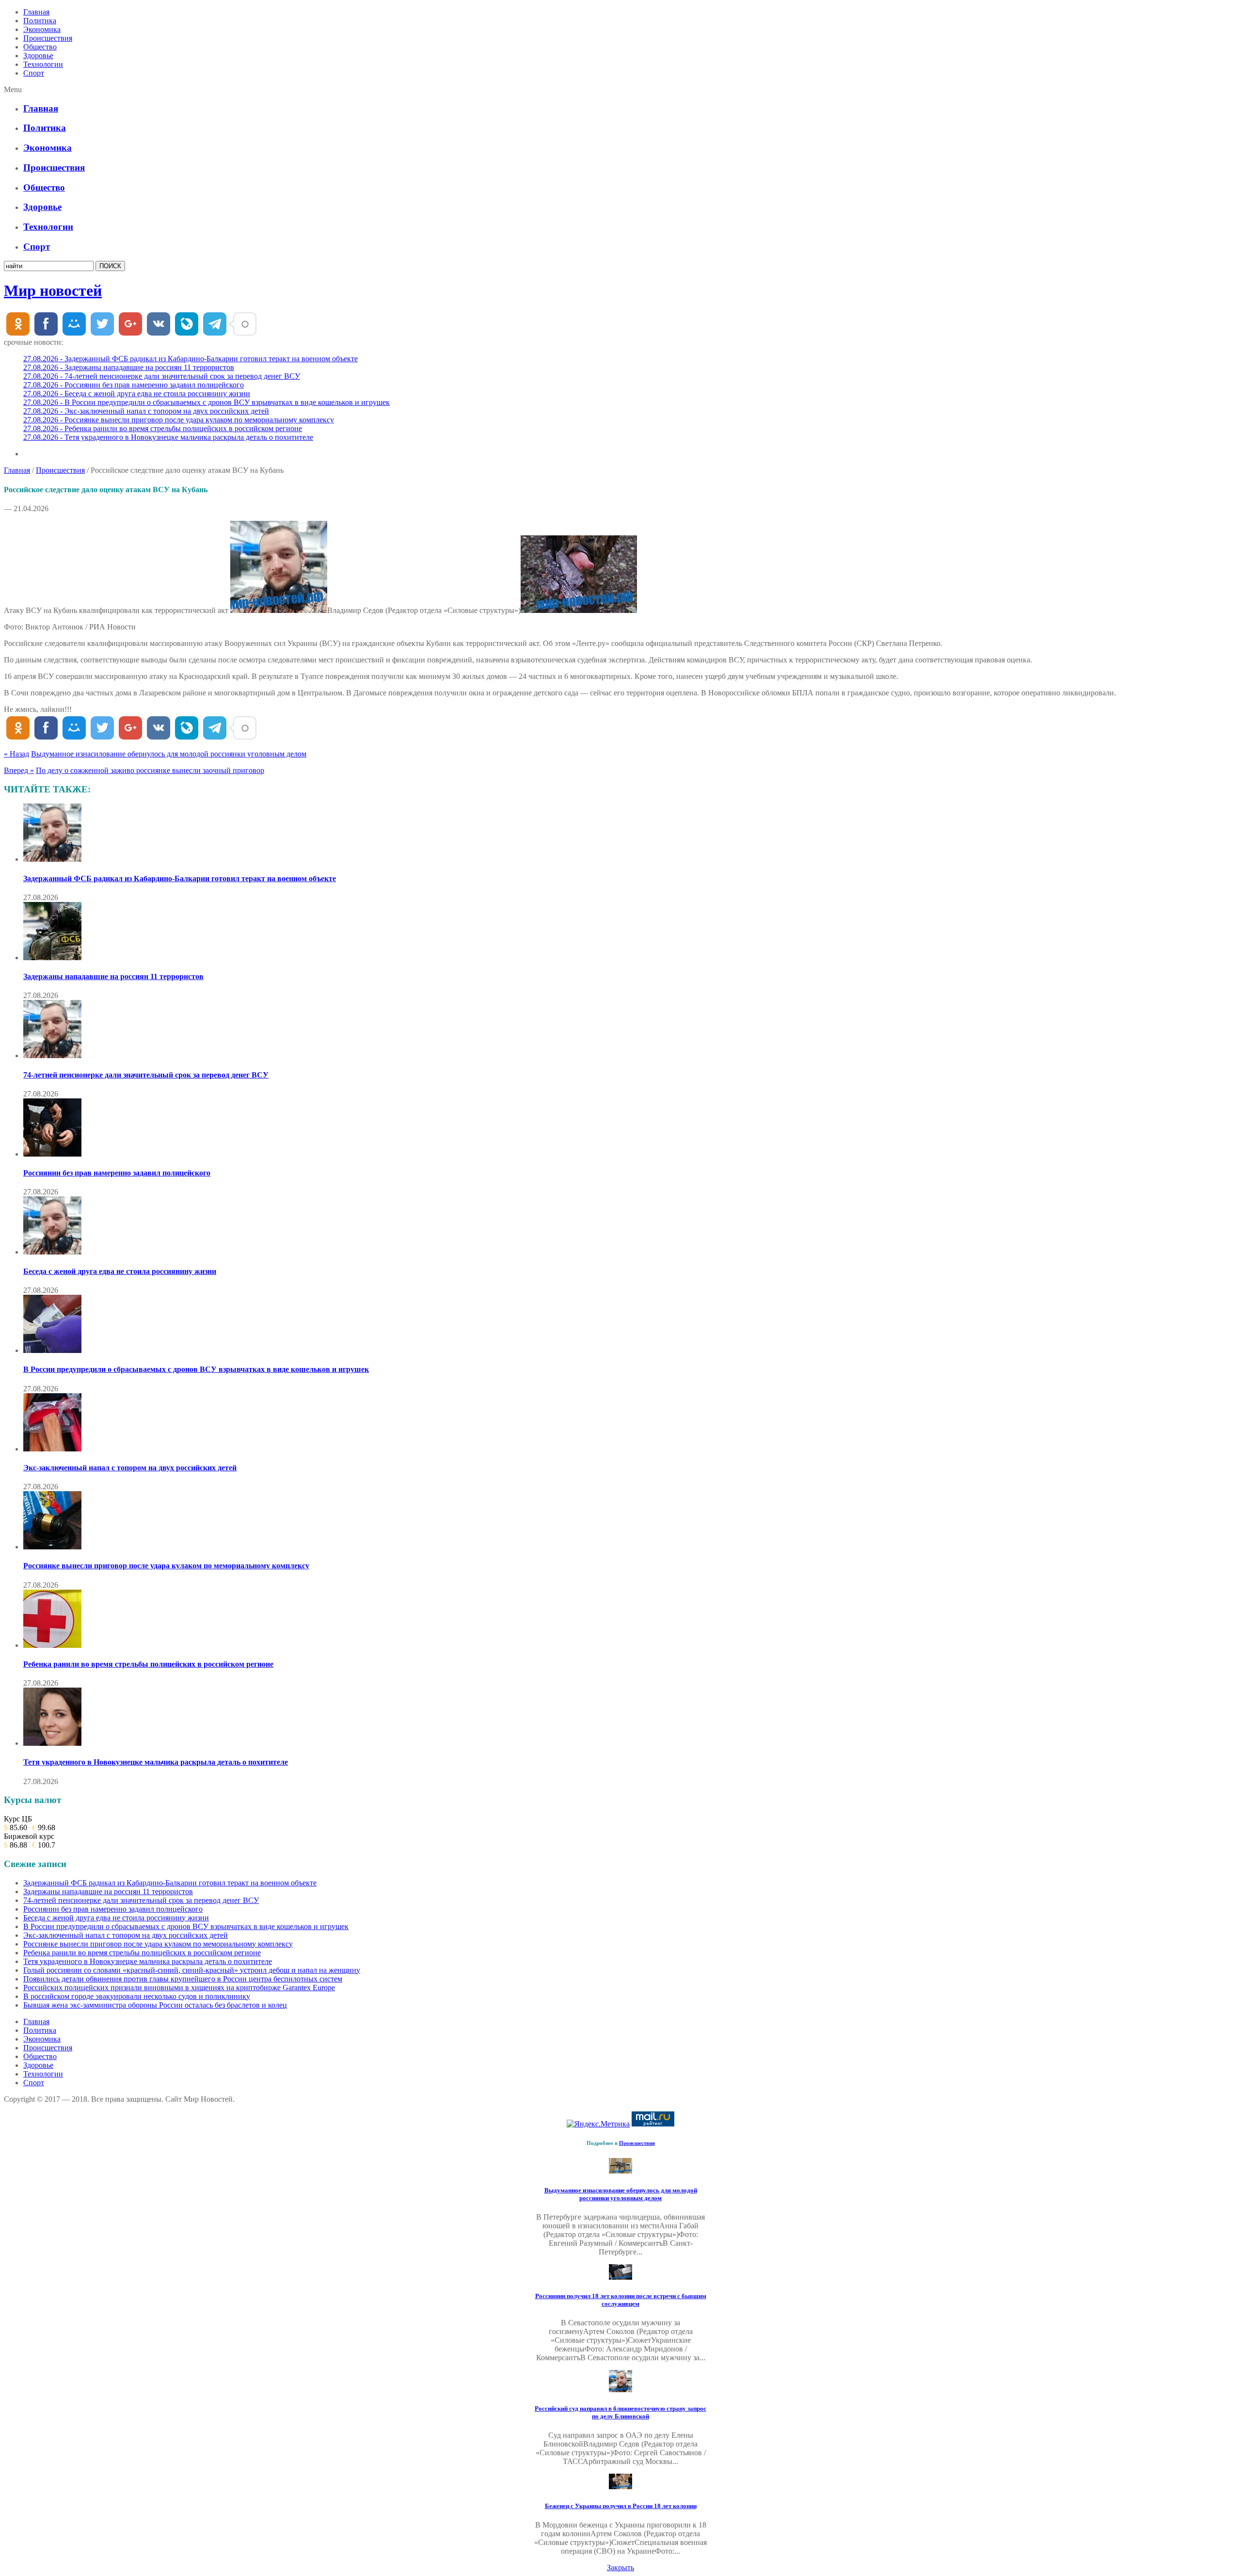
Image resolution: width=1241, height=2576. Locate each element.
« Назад (16, 754)
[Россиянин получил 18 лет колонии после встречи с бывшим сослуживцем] (620, 2277)
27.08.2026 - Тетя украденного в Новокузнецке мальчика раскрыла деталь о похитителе (168, 437)
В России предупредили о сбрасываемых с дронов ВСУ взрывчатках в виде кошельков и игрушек (196, 1369)
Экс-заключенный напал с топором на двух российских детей (130, 1468)
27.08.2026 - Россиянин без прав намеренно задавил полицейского (134, 385)
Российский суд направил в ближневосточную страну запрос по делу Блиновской (620, 2412)
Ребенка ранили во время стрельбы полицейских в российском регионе (148, 1664)
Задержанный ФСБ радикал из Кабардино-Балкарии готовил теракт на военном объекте (180, 878)
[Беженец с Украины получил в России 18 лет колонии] (620, 2487)
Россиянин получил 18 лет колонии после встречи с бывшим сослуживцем (621, 2300)
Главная (36, 12)
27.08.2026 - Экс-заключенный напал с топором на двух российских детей (146, 411)
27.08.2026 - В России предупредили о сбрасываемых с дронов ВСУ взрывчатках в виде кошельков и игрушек (207, 402)
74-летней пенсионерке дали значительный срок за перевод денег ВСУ (146, 1075)
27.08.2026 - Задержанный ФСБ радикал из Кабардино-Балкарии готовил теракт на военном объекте (191, 359)
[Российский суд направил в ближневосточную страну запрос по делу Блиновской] (620, 2390)
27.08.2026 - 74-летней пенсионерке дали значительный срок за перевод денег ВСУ (162, 376)
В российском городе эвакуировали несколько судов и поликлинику (137, 1996)
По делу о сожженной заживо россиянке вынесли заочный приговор (150, 770)
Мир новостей (53, 290)
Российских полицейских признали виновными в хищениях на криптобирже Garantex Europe (179, 1988)
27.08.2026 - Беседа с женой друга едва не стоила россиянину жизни (137, 394)
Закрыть (620, 2568)
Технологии (43, 64)
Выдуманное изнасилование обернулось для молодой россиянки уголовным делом (169, 754)
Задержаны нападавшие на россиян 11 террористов (113, 976)
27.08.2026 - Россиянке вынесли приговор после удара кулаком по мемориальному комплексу (179, 420)
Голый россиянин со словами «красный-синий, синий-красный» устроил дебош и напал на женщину (192, 1970)
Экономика (42, 29)
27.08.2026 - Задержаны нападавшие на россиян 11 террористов (129, 367)
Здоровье (38, 56)
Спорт (34, 73)
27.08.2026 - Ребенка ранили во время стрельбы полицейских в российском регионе (163, 428)
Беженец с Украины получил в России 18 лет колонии (621, 2506)
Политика (40, 21)
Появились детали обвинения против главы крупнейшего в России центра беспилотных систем (183, 1979)
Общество (40, 47)
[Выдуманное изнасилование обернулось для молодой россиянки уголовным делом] (620, 2171)
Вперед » (19, 770)
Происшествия (48, 38)
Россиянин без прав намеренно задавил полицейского (117, 1173)
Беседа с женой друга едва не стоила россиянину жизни (120, 1271)
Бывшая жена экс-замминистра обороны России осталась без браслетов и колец (155, 2005)
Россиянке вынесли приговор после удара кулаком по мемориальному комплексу (166, 1566)
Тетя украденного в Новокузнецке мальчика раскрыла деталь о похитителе (156, 1762)
